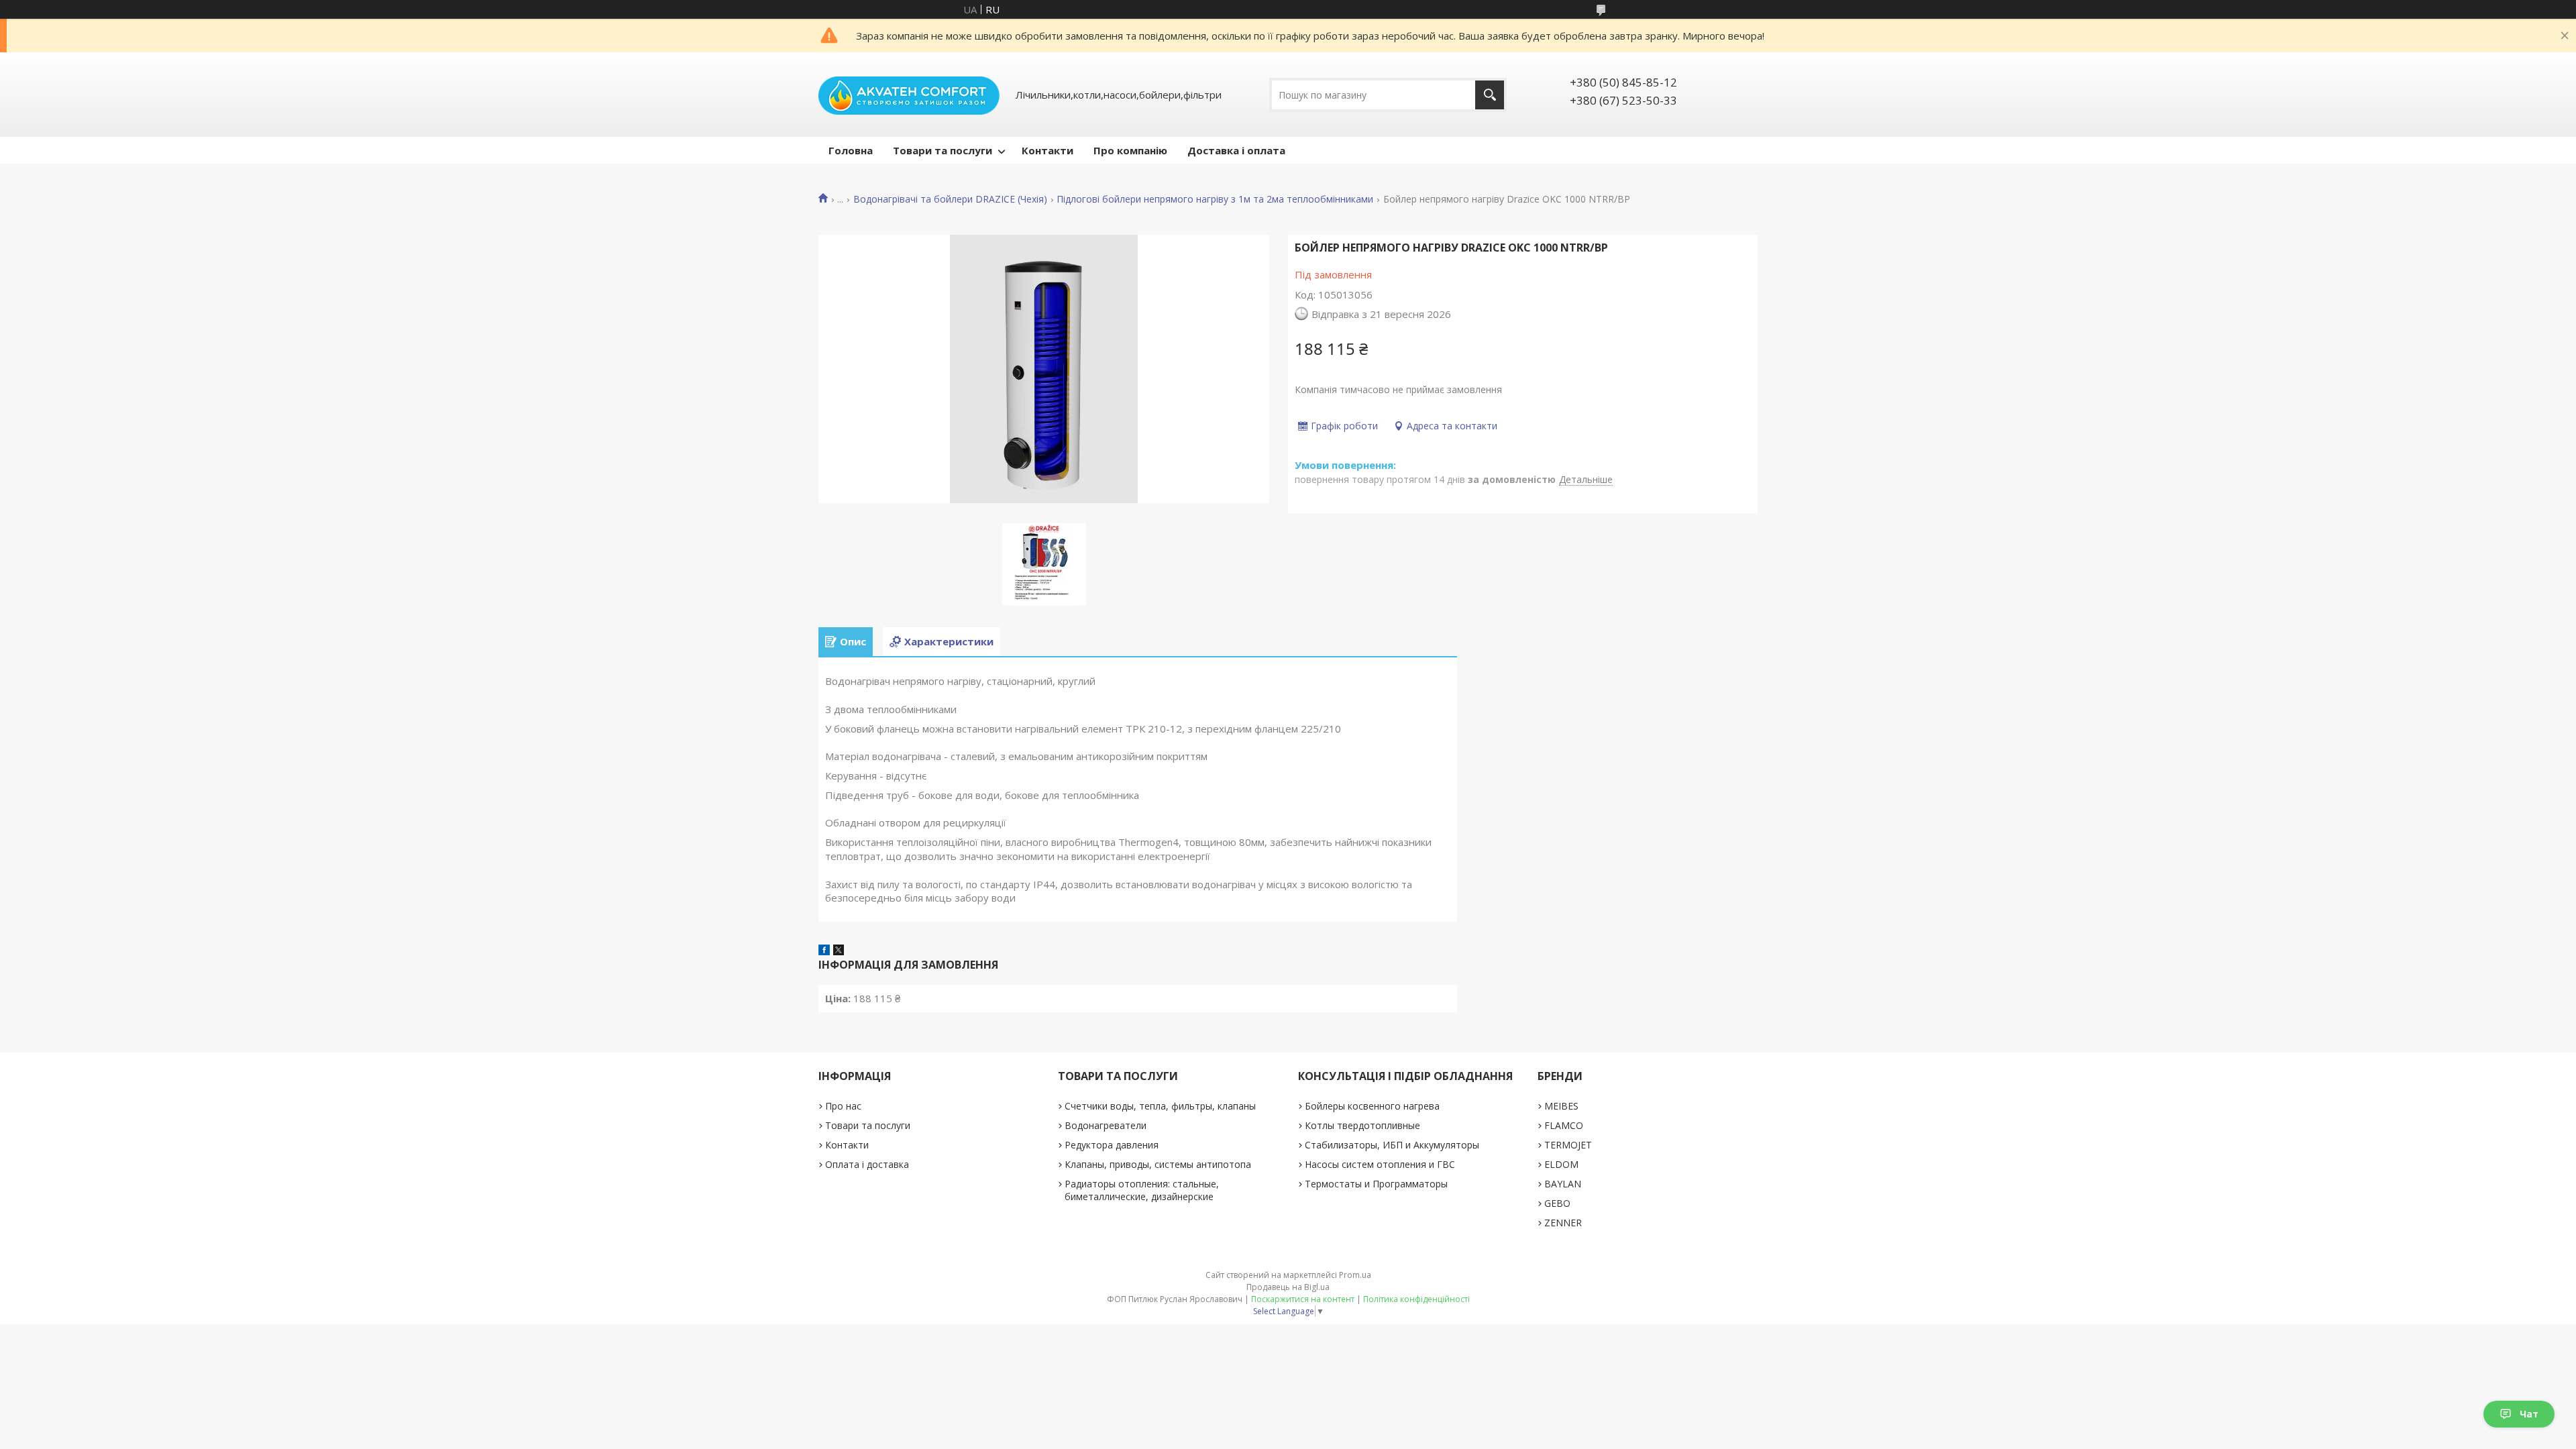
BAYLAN (1563, 1184)
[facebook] (824, 951)
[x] (839, 951)
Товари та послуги (943, 150)
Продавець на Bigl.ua (1288, 1287)
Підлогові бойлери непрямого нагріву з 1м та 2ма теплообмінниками (1215, 199)
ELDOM (1561, 1164)
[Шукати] (1490, 95)
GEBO (1557, 1203)
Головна (851, 150)
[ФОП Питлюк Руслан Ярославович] (909, 95)
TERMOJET (1568, 1145)
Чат (2529, 1414)
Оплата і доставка (867, 1164)
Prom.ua (1355, 1275)
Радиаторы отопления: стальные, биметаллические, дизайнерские (1142, 1190)
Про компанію (1130, 150)
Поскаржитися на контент (1303, 1299)
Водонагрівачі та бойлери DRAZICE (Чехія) (950, 199)
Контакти (1048, 150)
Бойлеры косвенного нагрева (1372, 1106)
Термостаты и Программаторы (1376, 1184)
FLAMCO (1564, 1125)
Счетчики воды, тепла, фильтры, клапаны (1160, 1106)
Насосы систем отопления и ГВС (1380, 1164)
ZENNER (1563, 1223)
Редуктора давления (1112, 1145)
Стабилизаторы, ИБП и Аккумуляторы (1392, 1145)
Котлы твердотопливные (1362, 1125)
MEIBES (1561, 1106)
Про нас (843, 1106)
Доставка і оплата (1236, 150)
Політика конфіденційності (1416, 1299)
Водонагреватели (1106, 1125)
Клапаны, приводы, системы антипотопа (1158, 1164)
